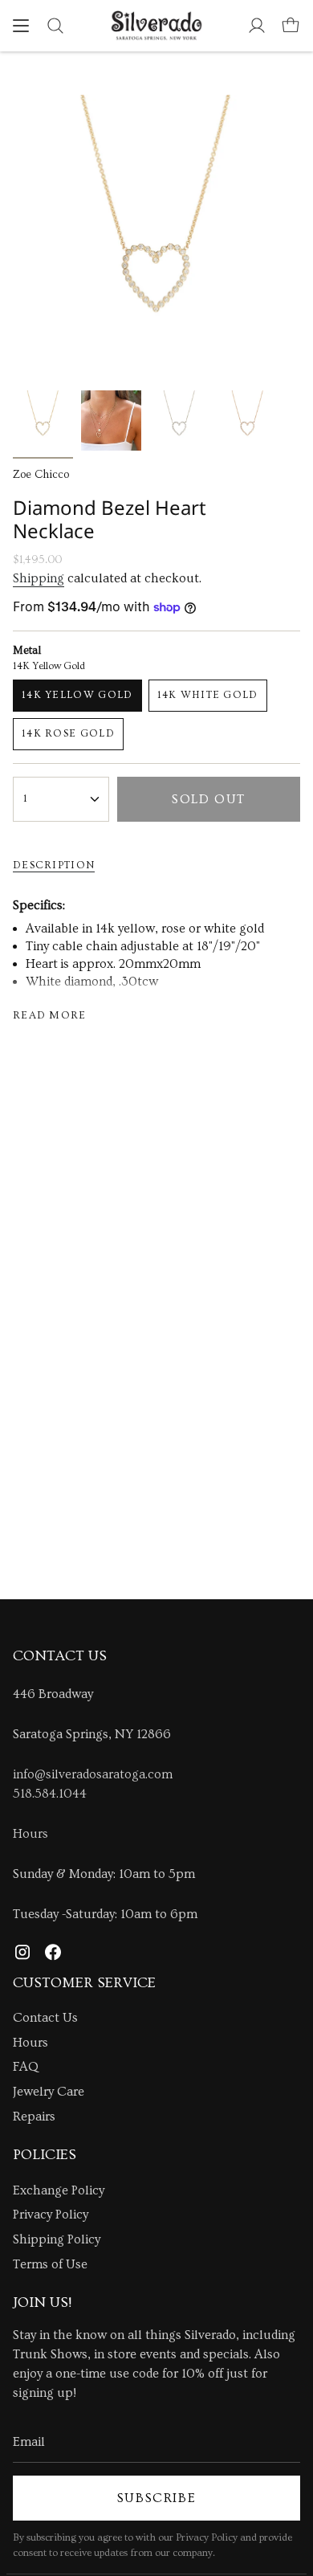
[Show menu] (21, 26)
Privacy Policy (51, 2215)
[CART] (291, 26)
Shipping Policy (57, 2239)
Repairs (34, 2117)
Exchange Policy (59, 2190)
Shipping (39, 578)
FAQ (26, 2067)
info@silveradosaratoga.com (93, 1774)
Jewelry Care (49, 2092)
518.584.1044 (50, 1794)
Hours (30, 1834)
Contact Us (45, 2018)
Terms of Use (50, 2264)
